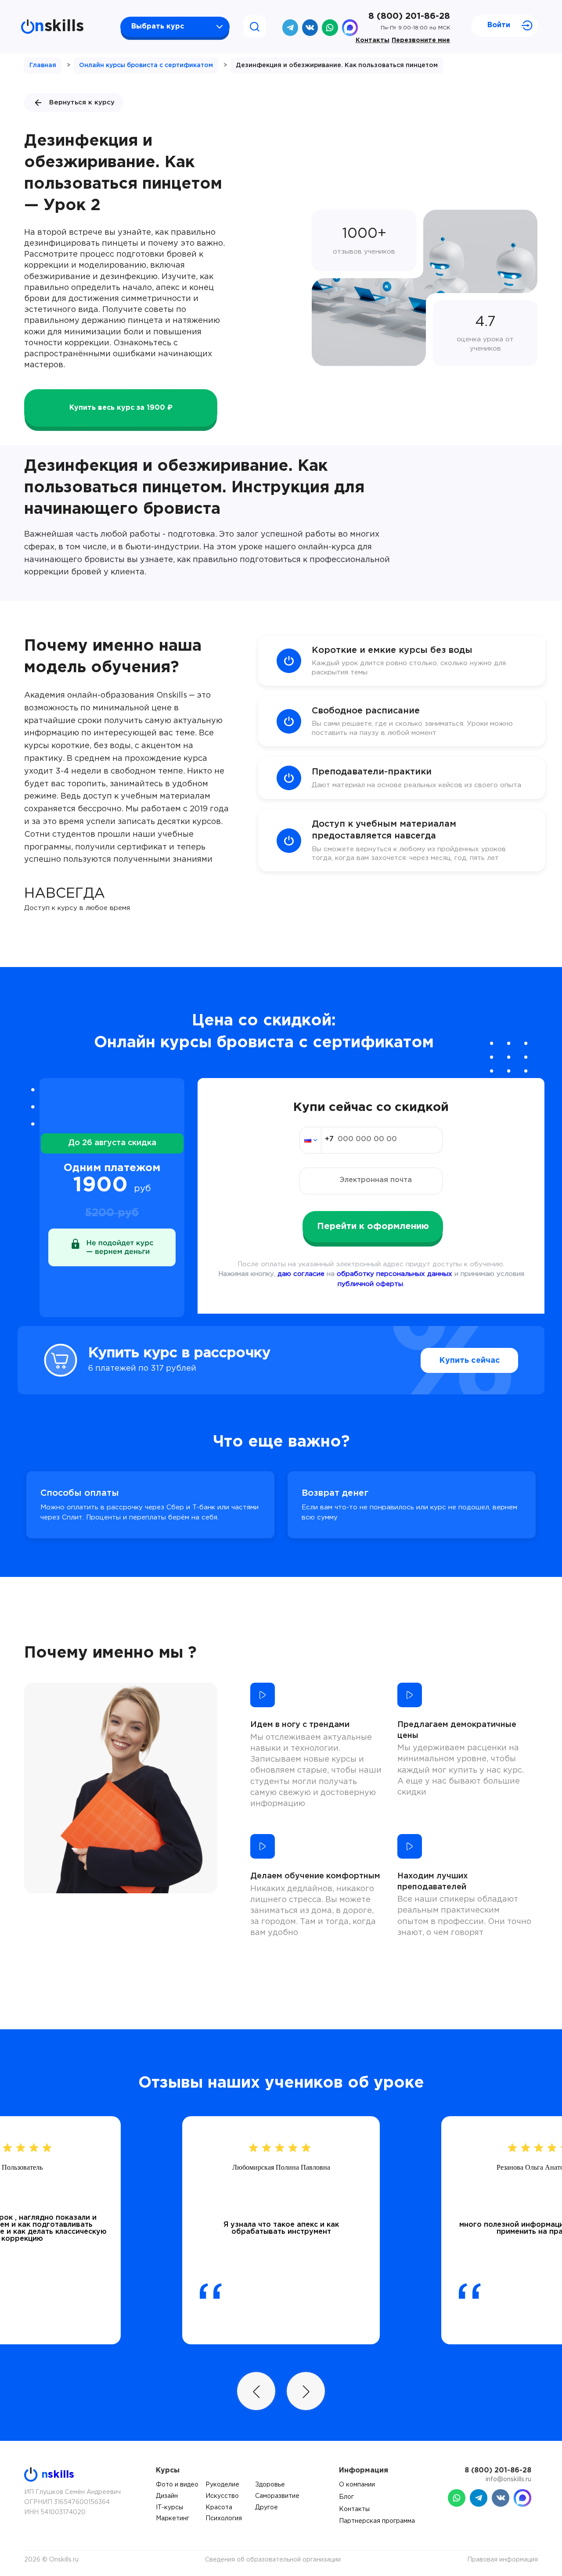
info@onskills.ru (508, 2479)
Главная (43, 65)
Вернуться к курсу (82, 102)
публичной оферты (370, 1284)
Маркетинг (173, 2519)
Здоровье (270, 2485)
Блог (346, 2497)
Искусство (222, 2496)
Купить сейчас (470, 1361)
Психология (224, 2519)
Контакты (373, 40)
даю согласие (301, 1274)
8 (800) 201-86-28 (409, 16)
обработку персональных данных (394, 1274)
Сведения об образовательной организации (273, 2560)
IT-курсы (169, 2508)
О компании (357, 2485)
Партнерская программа (377, 2521)
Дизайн (167, 2496)
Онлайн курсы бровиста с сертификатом (146, 65)
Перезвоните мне (421, 40)
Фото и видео (177, 2485)
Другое (267, 2508)
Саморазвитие (277, 2496)
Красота (219, 2508)
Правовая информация (503, 2560)
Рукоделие (222, 2485)
